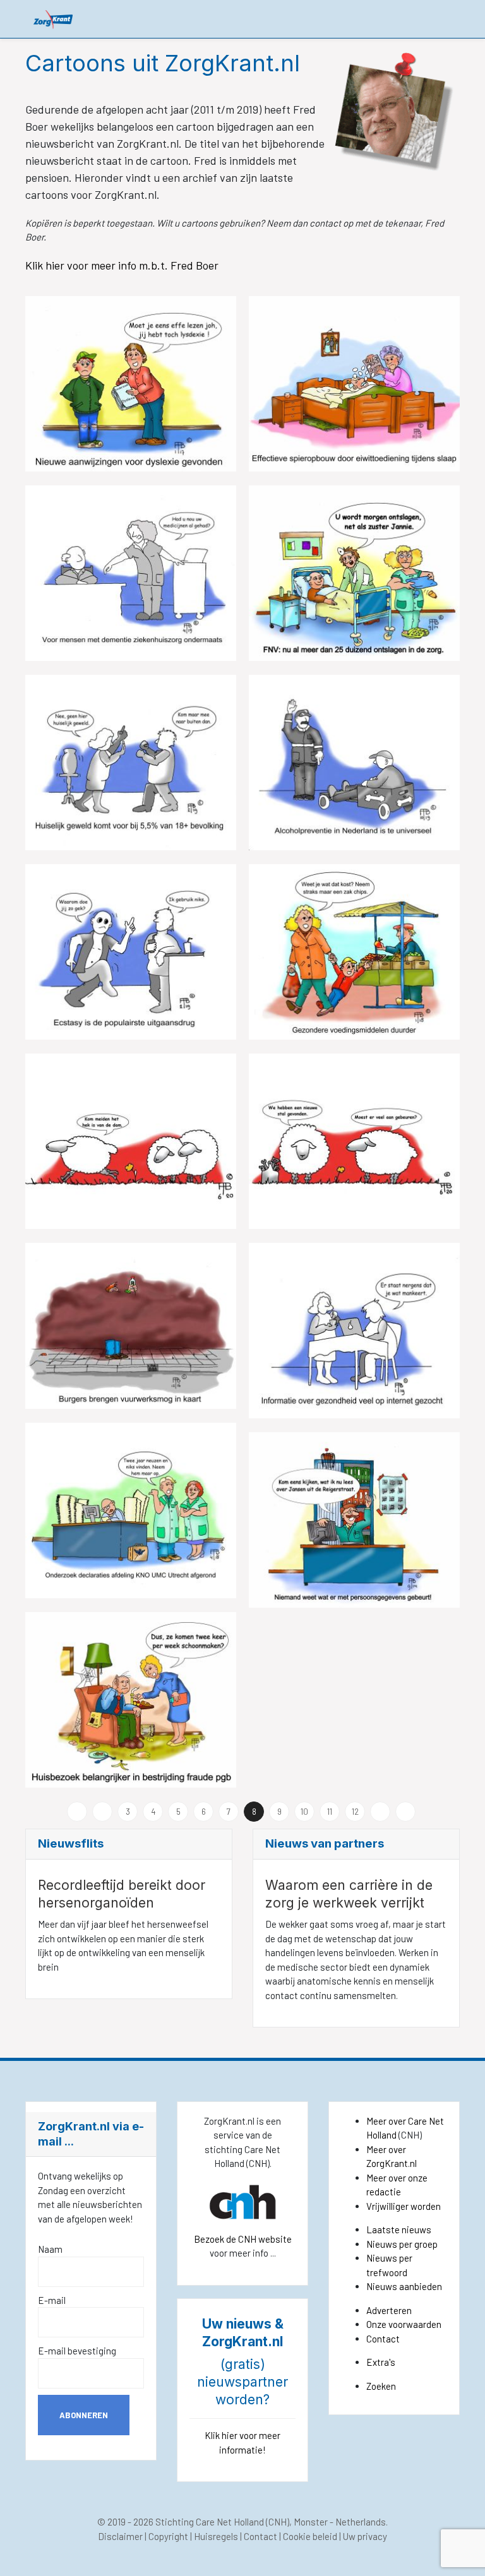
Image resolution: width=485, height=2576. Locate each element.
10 (304, 1812)
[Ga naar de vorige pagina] (102, 1812)
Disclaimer (120, 2536)
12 (355, 1812)
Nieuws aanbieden (404, 2286)
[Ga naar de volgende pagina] (380, 1812)
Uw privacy (365, 2536)
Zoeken (381, 2386)
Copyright (168, 2536)
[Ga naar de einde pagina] (405, 1812)
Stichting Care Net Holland (210, 2522)
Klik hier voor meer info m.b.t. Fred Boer (123, 265)
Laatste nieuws (399, 2229)
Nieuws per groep (402, 2244)
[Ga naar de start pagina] (77, 1812)
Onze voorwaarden (404, 2324)
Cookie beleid (310, 2536)
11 (330, 1812)
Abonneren (84, 2415)
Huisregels (216, 2536)
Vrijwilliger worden (404, 2206)
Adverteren (389, 2310)
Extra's (381, 2362)
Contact (383, 2339)
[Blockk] (53, 19)
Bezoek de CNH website (243, 2239)
